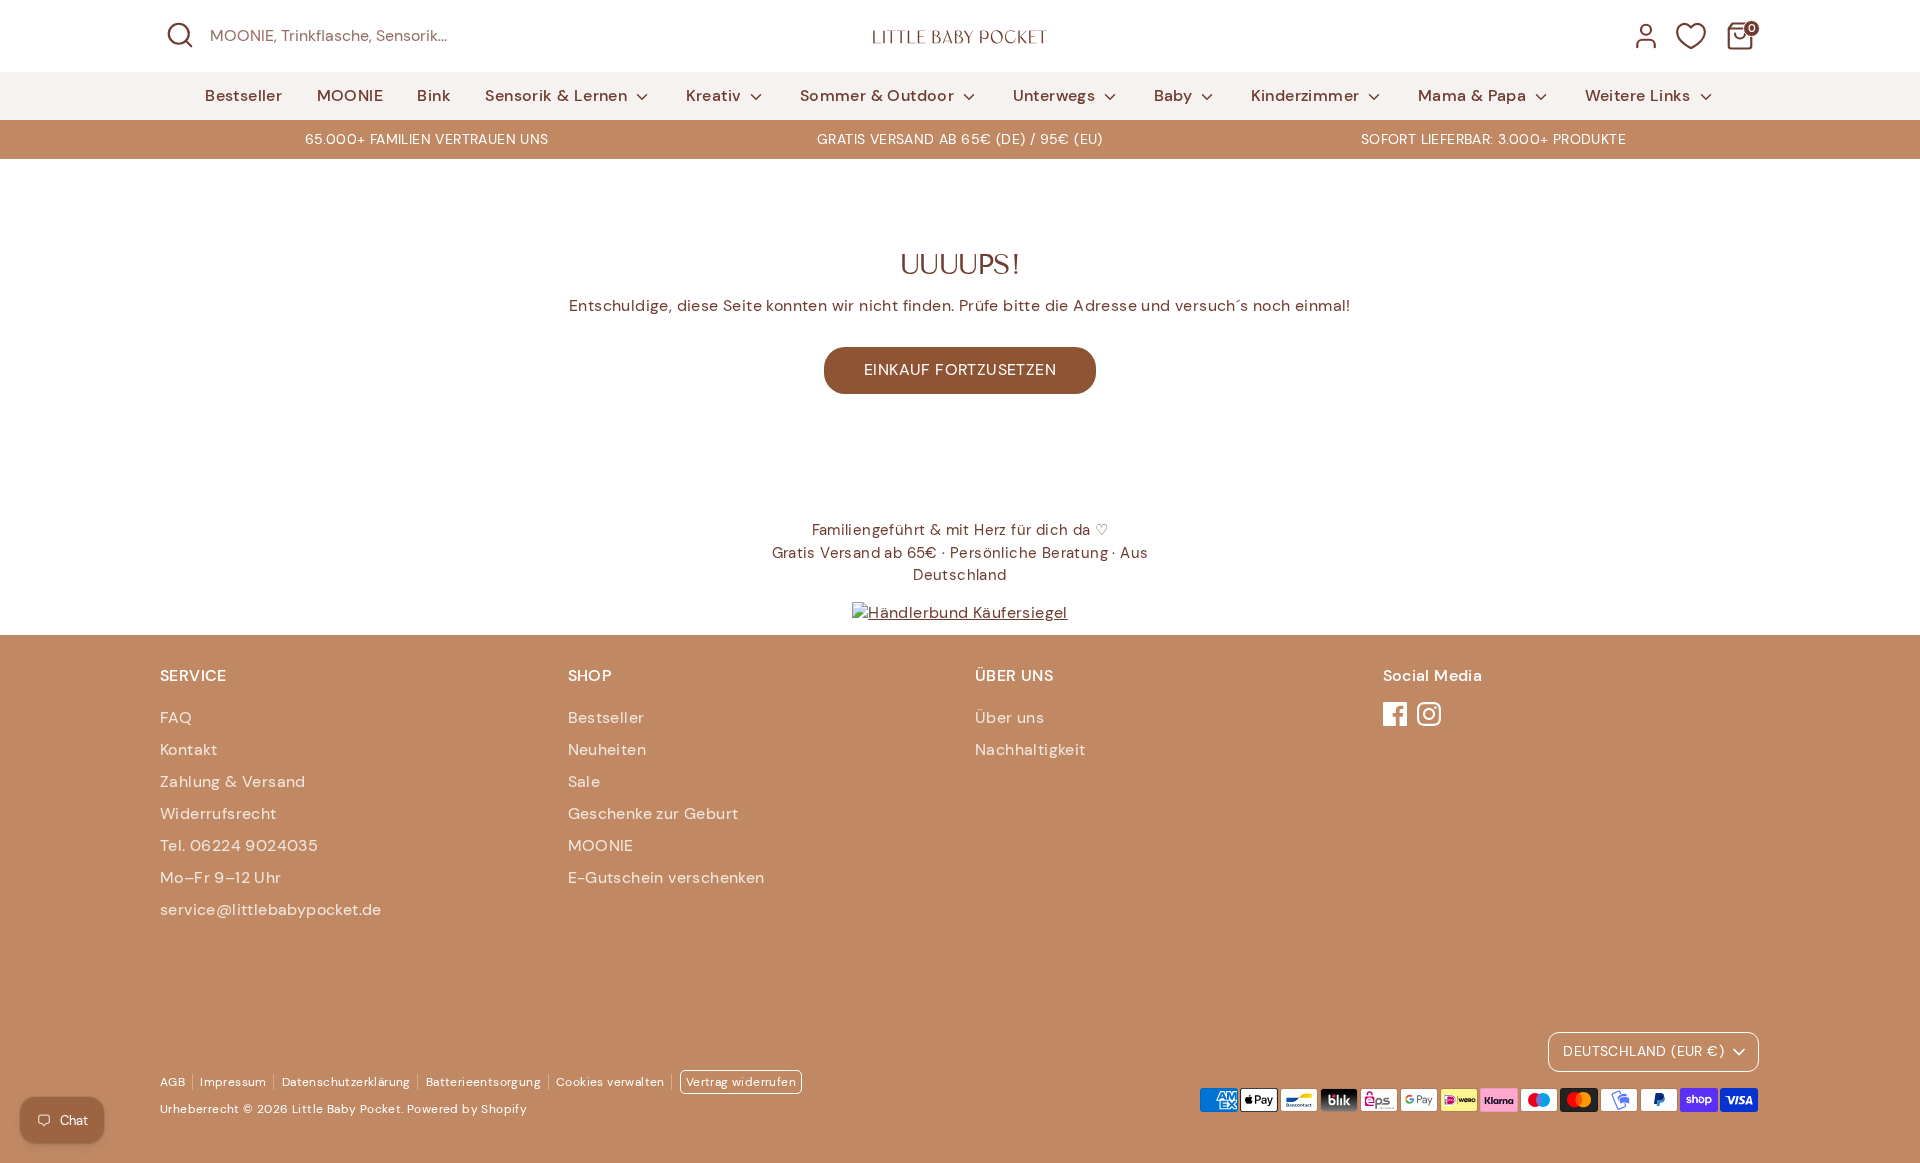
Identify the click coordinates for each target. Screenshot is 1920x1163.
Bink (434, 95)
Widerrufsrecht (218, 813)
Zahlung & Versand (233, 781)
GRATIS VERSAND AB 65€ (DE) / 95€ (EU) (960, 139)
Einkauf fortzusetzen (960, 369)
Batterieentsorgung (483, 1082)
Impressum (233, 1082)
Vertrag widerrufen (741, 1082)
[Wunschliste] (1691, 36)
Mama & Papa (1474, 95)
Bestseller (243, 95)
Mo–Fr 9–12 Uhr (221, 877)
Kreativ (716, 95)
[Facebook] (1395, 714)
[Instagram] (1429, 714)
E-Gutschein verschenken (666, 877)
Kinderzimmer (1307, 95)
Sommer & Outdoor (879, 95)
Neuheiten (607, 749)
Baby (1175, 95)
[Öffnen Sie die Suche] (180, 35)
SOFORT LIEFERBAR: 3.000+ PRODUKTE (1493, 139)
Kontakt (189, 749)
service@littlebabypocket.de (271, 909)
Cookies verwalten (610, 1082)
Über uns (1009, 717)
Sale (584, 781)
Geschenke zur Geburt (653, 813)
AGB (172, 1082)
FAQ (176, 717)
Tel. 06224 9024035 (239, 845)
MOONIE (350, 95)
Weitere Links (1640, 95)
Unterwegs (1056, 95)
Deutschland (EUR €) (1643, 1051)
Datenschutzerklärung (346, 1082)
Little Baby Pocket (346, 1109)
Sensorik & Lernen (558, 95)
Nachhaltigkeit (1030, 749)
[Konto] (1646, 36)
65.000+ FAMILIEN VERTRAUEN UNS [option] (427, 139)
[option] (959, 139)
